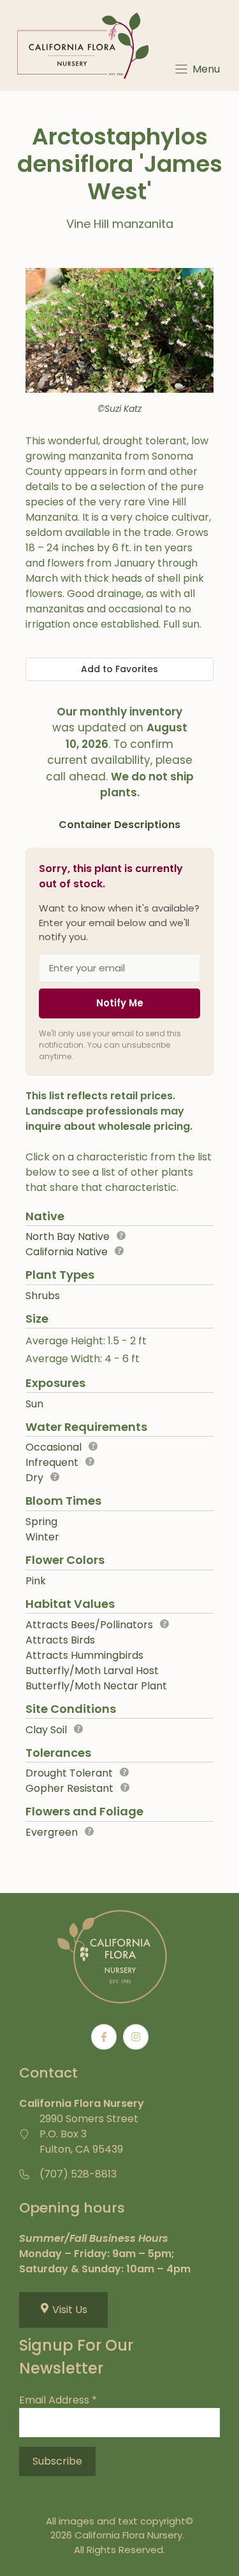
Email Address (58, 2400)
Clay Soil (46, 1730)
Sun (34, 1404)
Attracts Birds (60, 1640)
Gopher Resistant (69, 1788)
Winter (42, 1537)
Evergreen (52, 1832)
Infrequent (52, 1462)
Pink (36, 1581)
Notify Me (120, 1003)
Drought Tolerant (69, 1773)
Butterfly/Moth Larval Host (92, 1671)
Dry (34, 1478)
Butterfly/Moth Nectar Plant (96, 1686)
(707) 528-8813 (78, 2174)
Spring (41, 1522)
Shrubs (43, 1296)
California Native (67, 1252)
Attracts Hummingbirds (84, 1655)
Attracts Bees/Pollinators (89, 1625)
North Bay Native (68, 1236)
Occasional (54, 1447)
